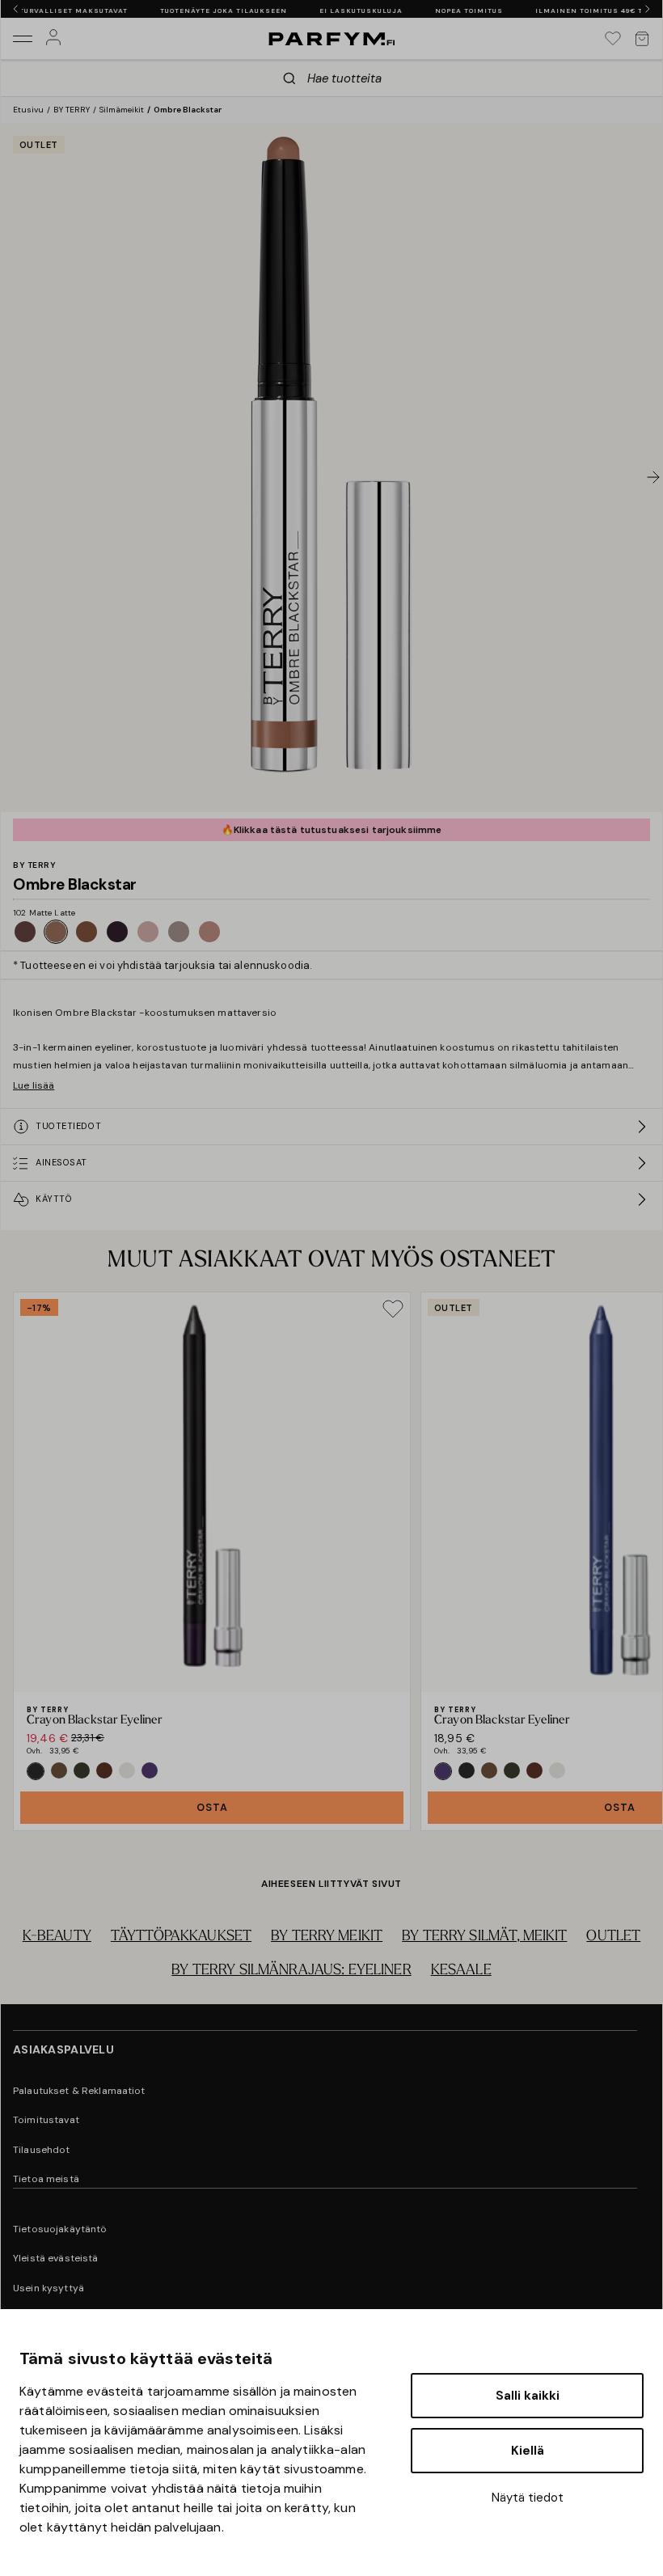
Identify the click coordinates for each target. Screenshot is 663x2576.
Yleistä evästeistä (56, 2258)
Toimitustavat (46, 2120)
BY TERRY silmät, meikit (484, 1937)
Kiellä (528, 2451)
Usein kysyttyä (49, 2288)
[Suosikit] (613, 39)
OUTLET (613, 1937)
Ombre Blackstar (188, 110)
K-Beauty (57, 1937)
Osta (212, 1807)
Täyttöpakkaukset (181, 1937)
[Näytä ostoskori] (642, 39)
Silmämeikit (122, 110)
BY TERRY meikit (327, 1937)
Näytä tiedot (528, 2498)
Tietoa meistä (46, 2179)
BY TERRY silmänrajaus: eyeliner (291, 1971)
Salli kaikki (528, 2396)
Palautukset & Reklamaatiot (79, 2091)
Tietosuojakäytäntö (60, 2229)
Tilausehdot (42, 2150)
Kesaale (461, 1971)
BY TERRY (72, 110)
